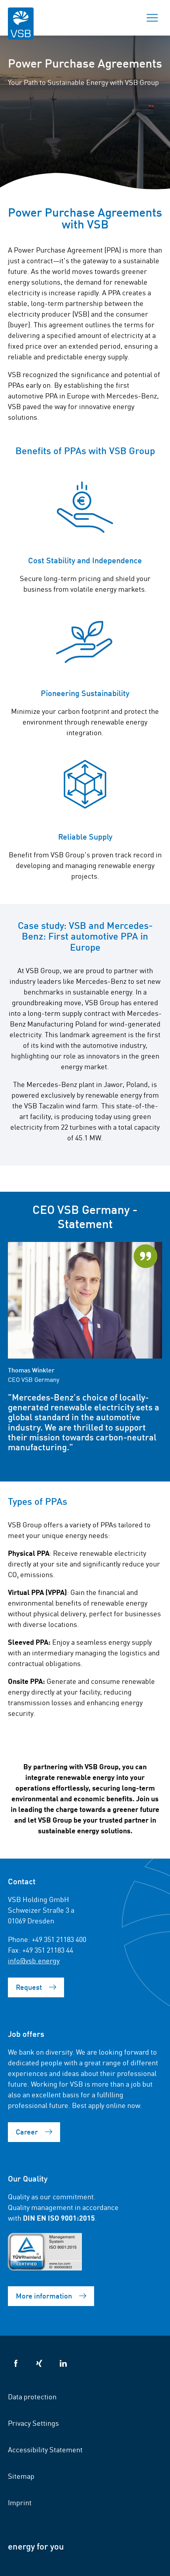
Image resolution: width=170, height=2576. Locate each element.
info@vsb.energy (34, 1960)
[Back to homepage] (21, 29)
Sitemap (21, 2476)
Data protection (32, 2396)
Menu (152, 18)
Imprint (20, 2502)
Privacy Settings (33, 2423)
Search (125, 18)
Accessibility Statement (45, 2449)
